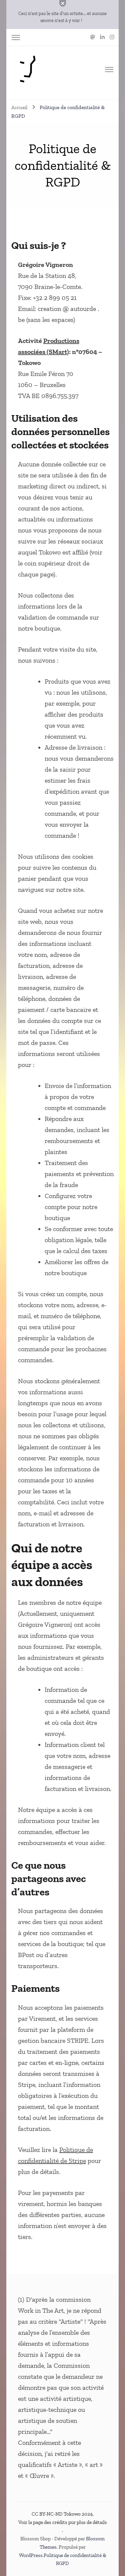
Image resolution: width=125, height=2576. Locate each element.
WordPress (31, 2555)
